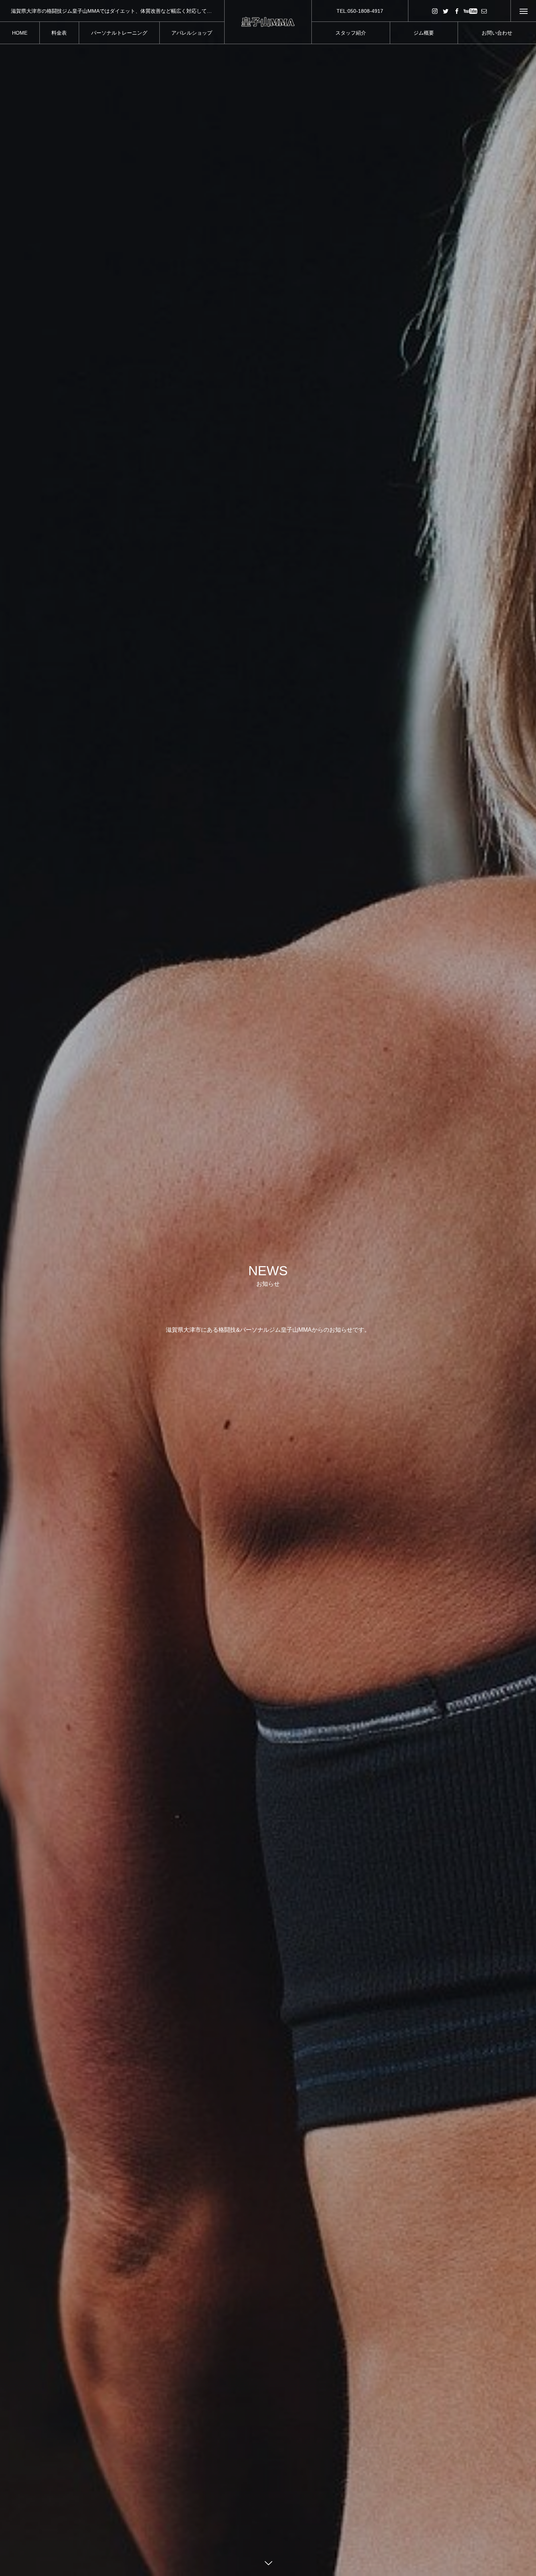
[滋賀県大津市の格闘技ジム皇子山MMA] (268, 22)
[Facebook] (457, 11)
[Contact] (484, 11)
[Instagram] (435, 11)
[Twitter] (446, 11)
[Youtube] (470, 11)
